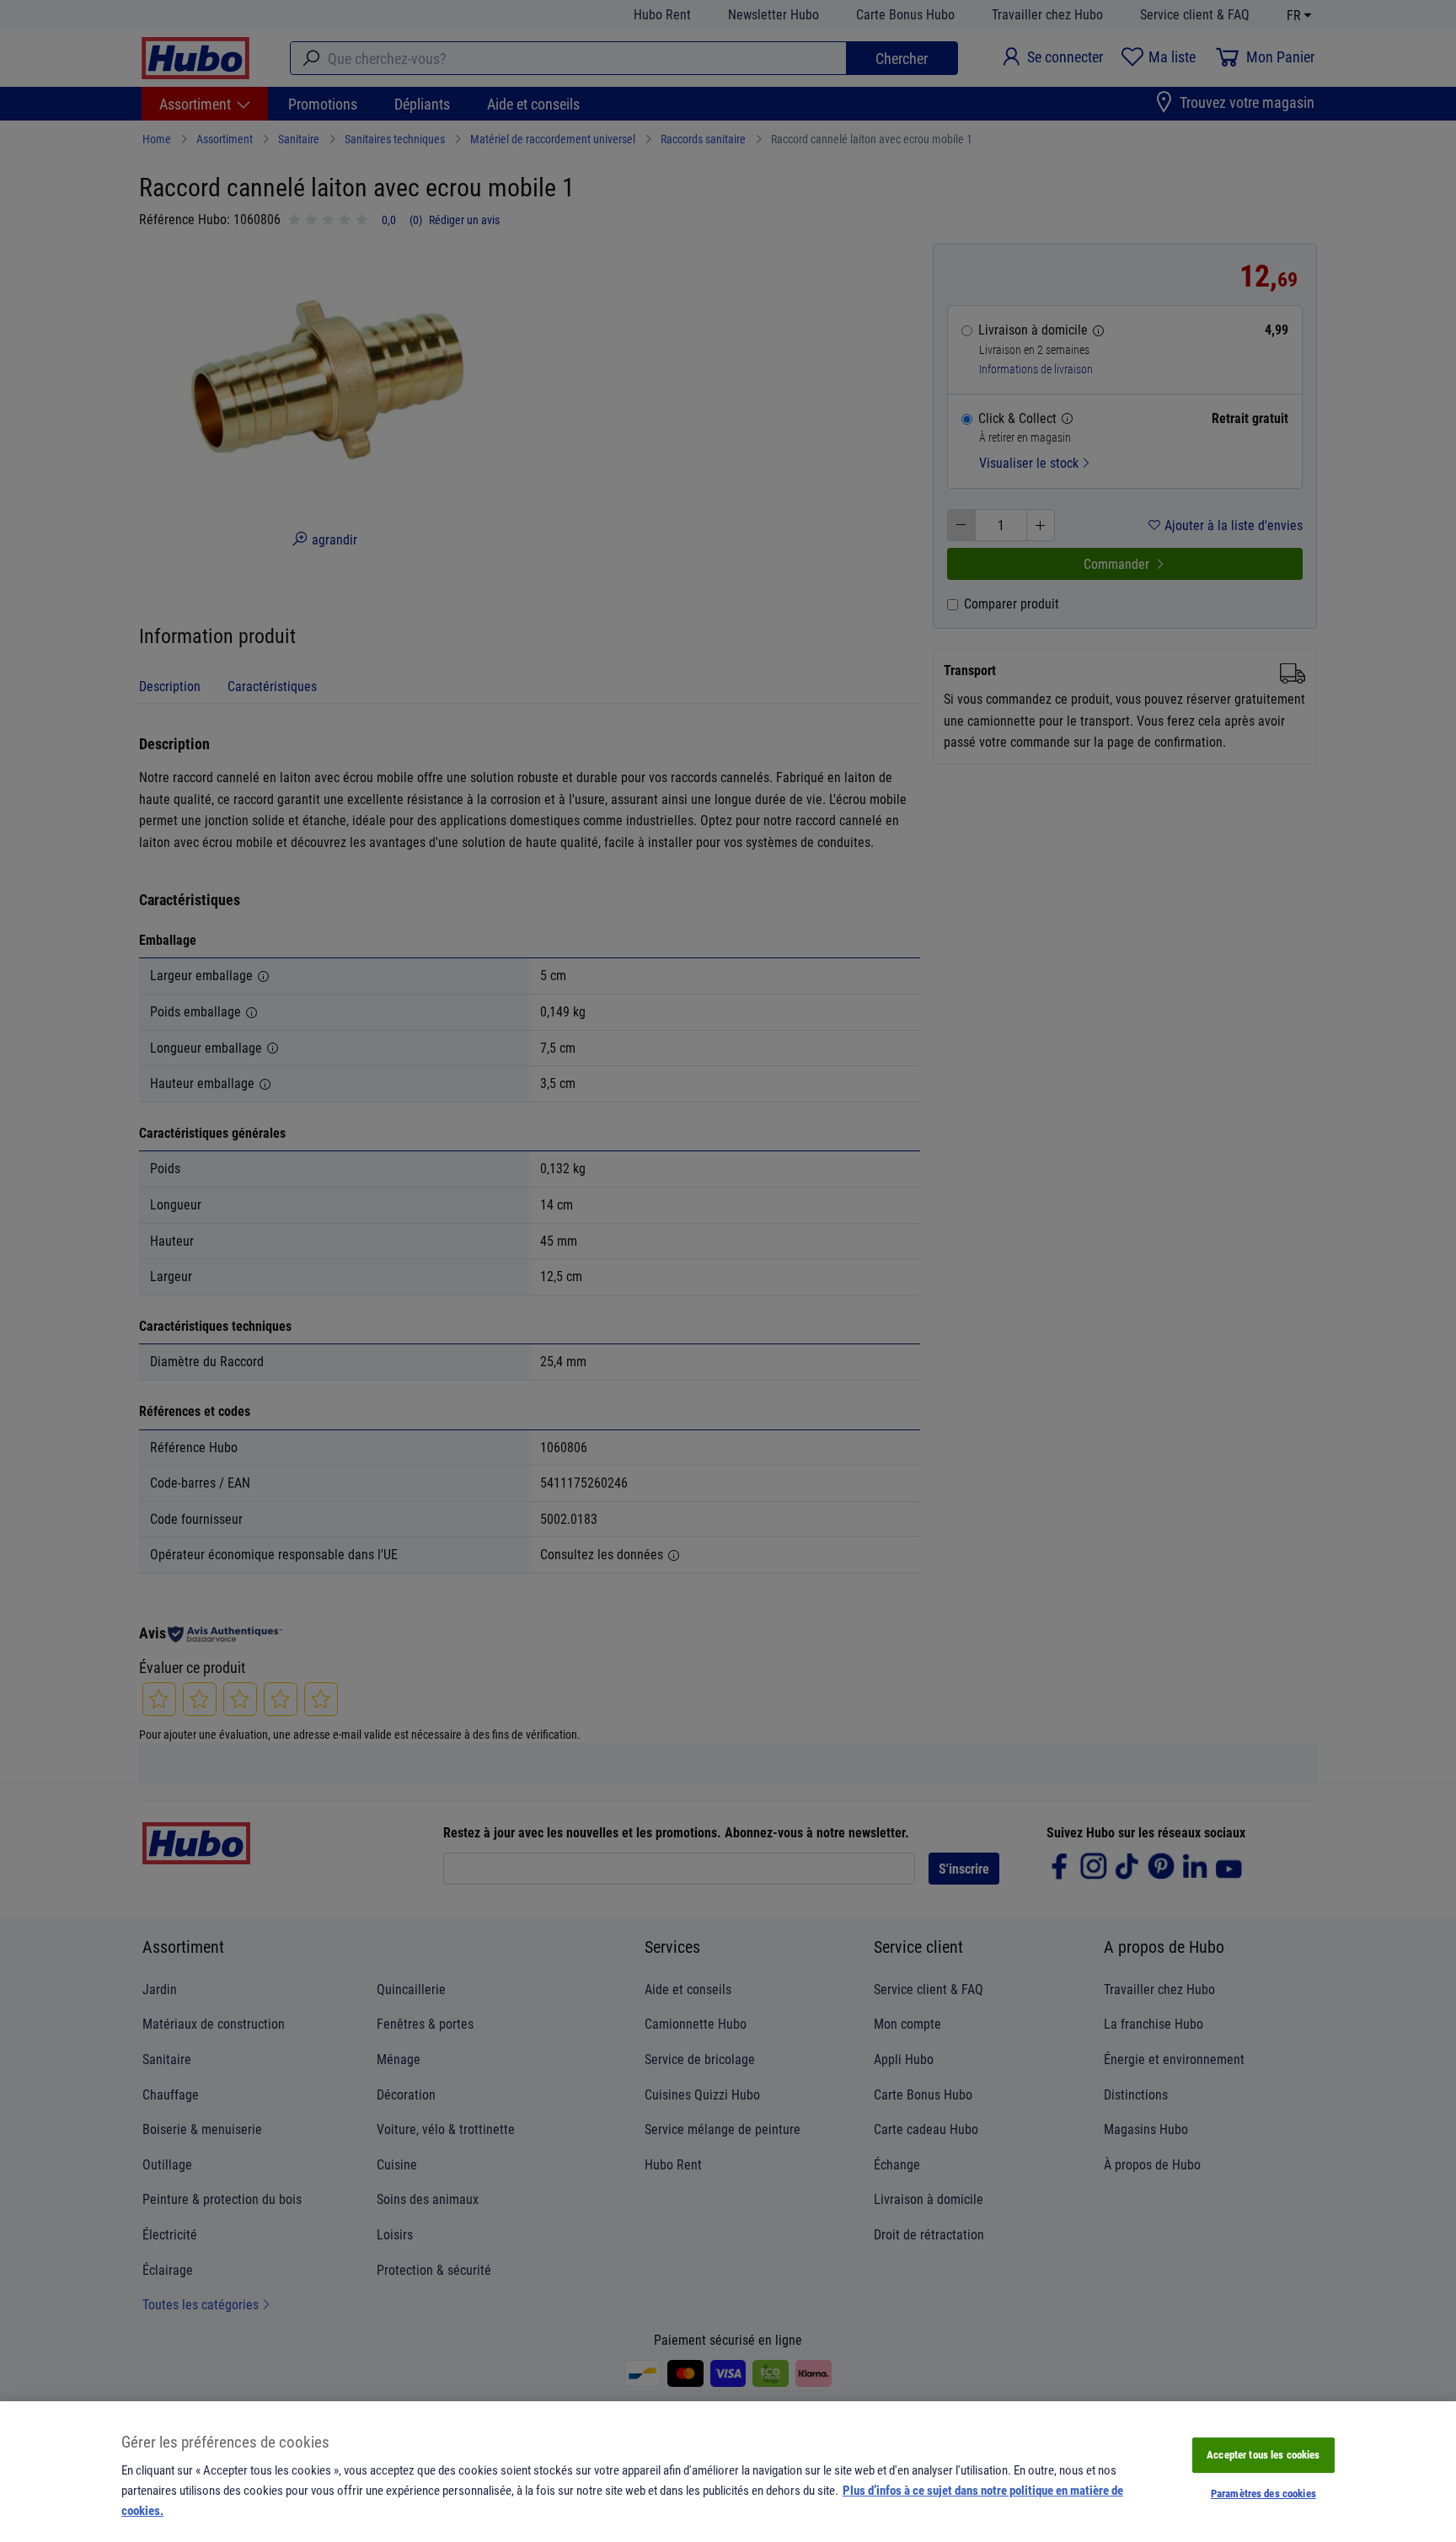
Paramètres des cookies (1263, 2493)
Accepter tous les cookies (1263, 2454)
